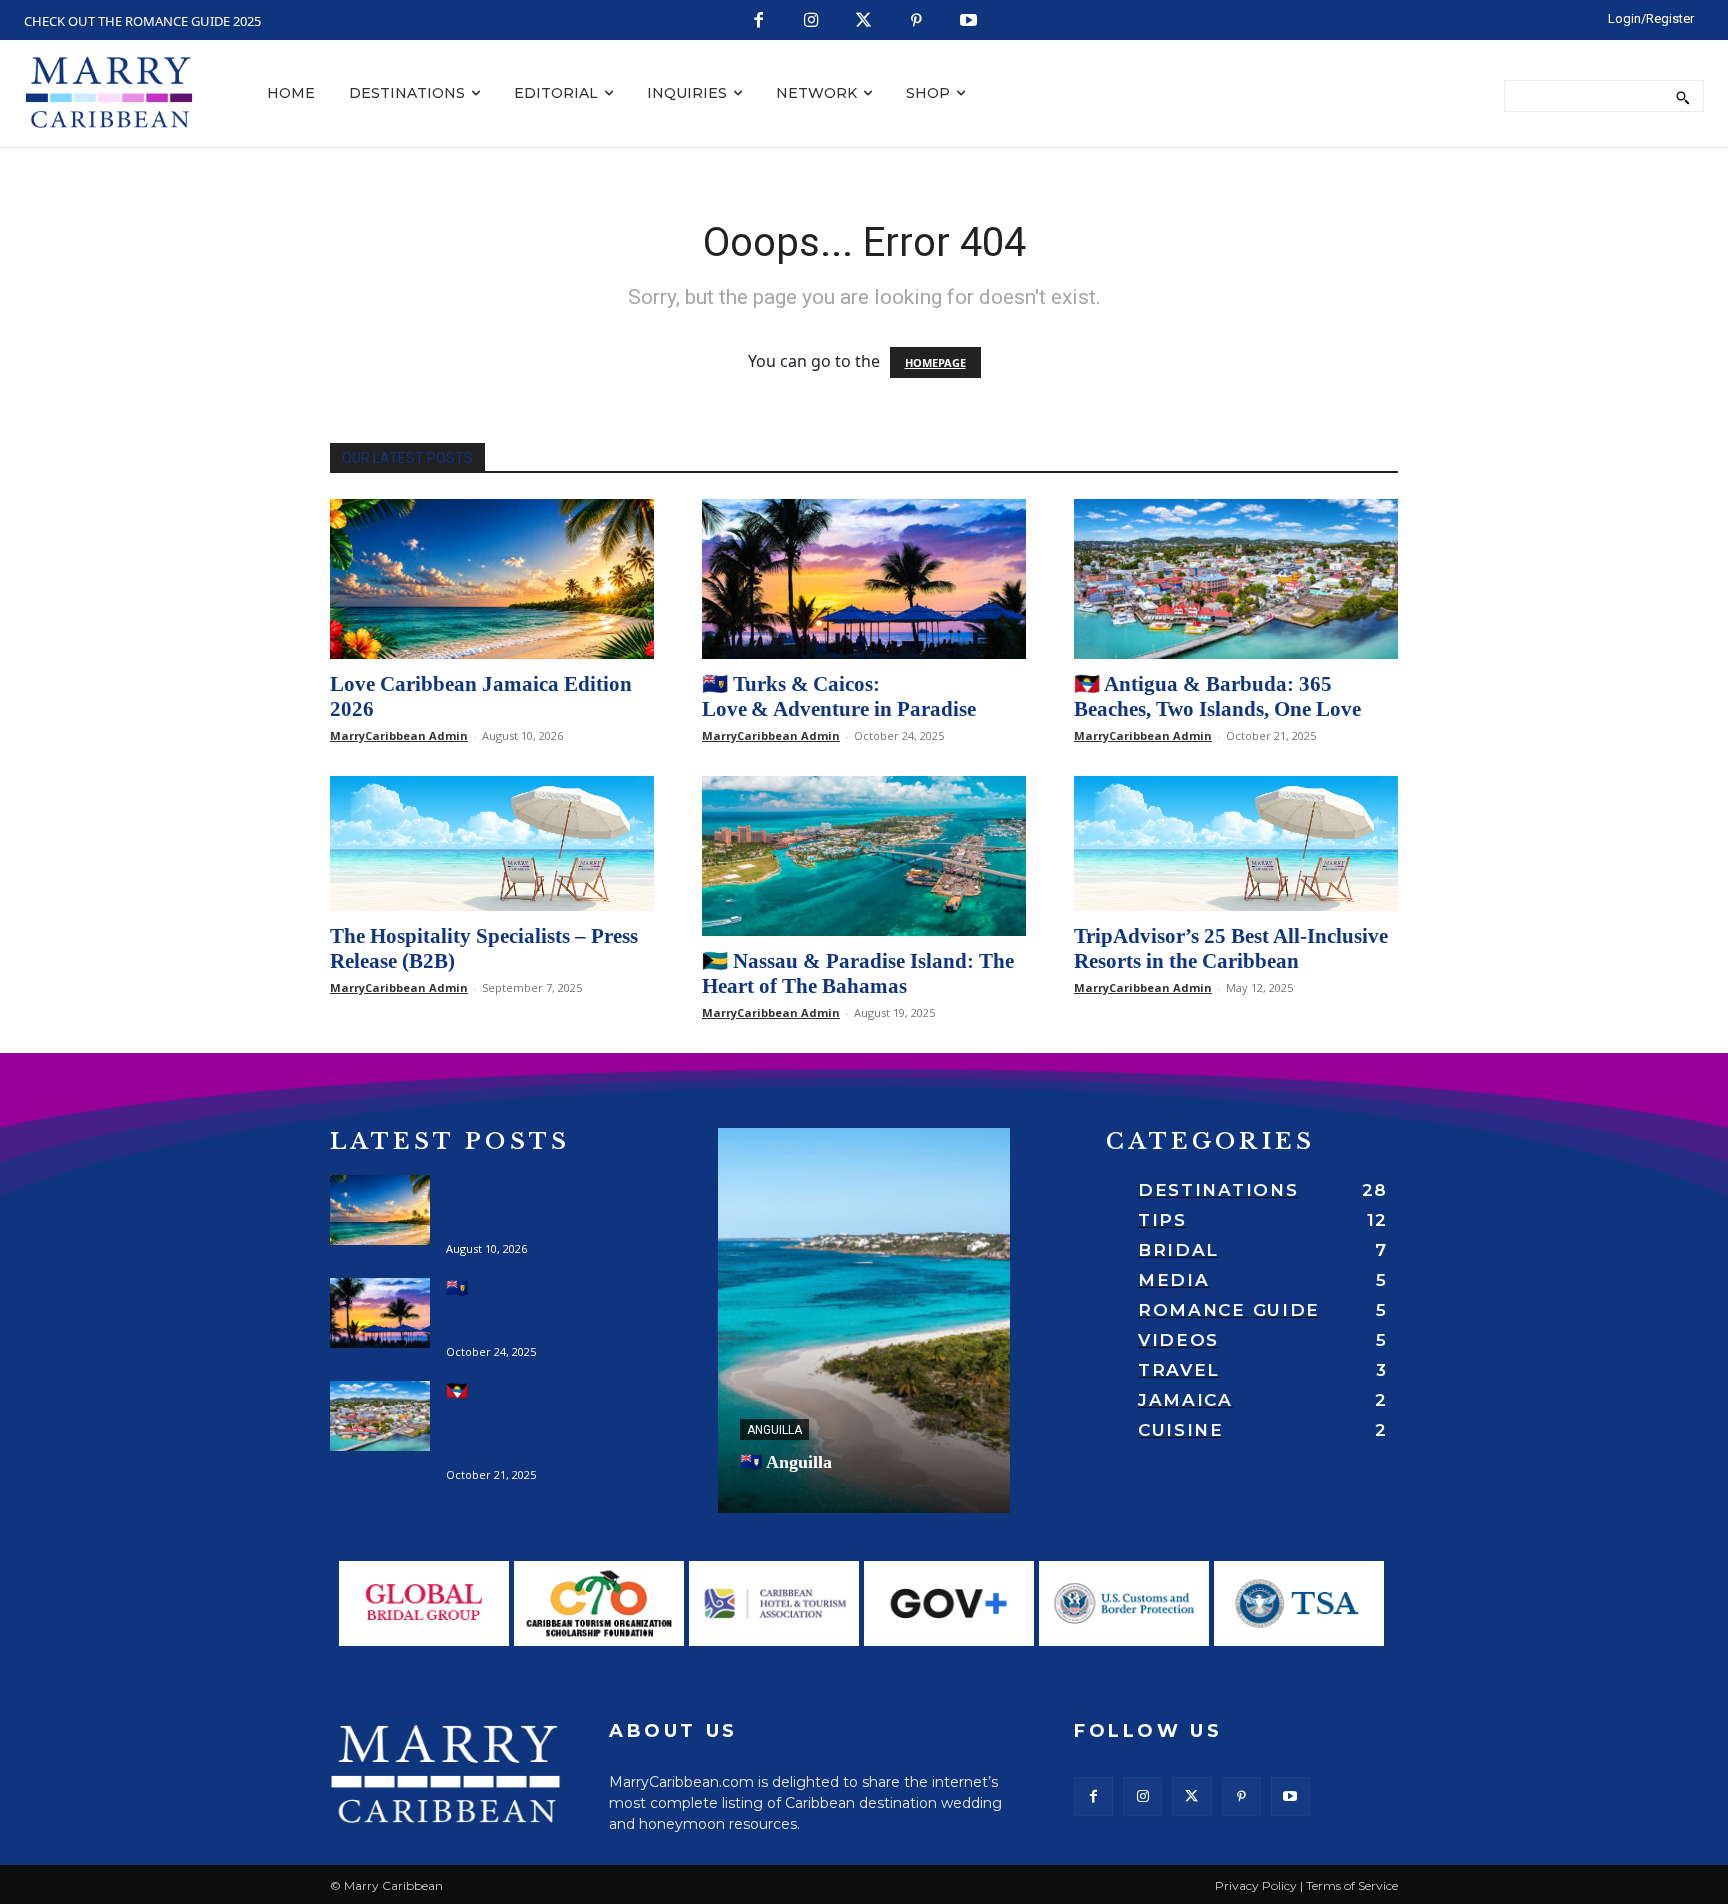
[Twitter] (864, 21)
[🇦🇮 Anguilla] (864, 1320)
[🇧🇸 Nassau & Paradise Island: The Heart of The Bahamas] (864, 856)
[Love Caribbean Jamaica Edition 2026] (492, 579)
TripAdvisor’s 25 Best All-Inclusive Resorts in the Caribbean (1231, 948)
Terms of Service (1352, 1885)
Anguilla (774, 1430)
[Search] (1682, 96)
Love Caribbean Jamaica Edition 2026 (519, 1205)
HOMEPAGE (935, 362)
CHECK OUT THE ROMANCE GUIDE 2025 (142, 21)
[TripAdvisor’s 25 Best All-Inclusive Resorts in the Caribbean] (1236, 843)
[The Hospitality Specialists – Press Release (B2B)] (492, 843)
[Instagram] (811, 21)
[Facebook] (759, 21)
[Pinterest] (916, 21)
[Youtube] (969, 21)
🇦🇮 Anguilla (786, 1462)
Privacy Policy (1256, 1885)
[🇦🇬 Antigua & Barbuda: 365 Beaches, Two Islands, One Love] (1236, 579)
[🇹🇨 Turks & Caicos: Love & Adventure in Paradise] (864, 579)
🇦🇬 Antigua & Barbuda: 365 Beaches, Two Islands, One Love (1217, 696)
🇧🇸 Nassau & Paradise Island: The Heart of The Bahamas (858, 973)
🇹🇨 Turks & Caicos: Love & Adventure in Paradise (839, 696)
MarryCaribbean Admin (399, 735)
